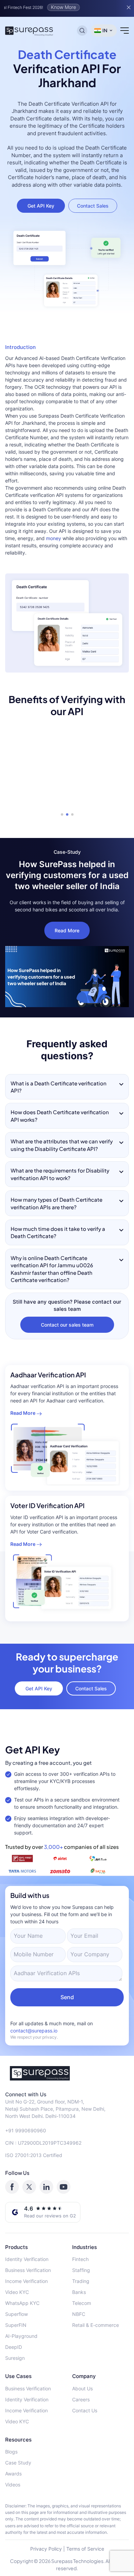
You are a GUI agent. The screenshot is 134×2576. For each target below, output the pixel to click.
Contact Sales (93, 206)
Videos (13, 2485)
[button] (62, 814)
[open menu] (125, 31)
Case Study (18, 2463)
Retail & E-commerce (96, 2325)
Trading (81, 2281)
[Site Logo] (29, 31)
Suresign (15, 2358)
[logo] (67, 2073)
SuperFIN (16, 2325)
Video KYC (17, 2292)
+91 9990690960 (26, 2130)
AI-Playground (21, 2336)
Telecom (82, 2303)
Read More (67, 930)
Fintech (80, 2259)
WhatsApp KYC (22, 2303)
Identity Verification (27, 2259)
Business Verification (28, 2270)
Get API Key (41, 206)
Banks (79, 2292)
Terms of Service (85, 2549)
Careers (81, 2399)
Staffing (81, 2270)
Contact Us (85, 2410)
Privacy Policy (46, 2549)
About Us (82, 2388)
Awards (13, 2474)
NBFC (79, 2314)
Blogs (11, 2452)
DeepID (14, 2347)
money (54, 538)
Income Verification (26, 2281)
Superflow (16, 2314)
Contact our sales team (67, 1325)
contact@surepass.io (34, 2031)
